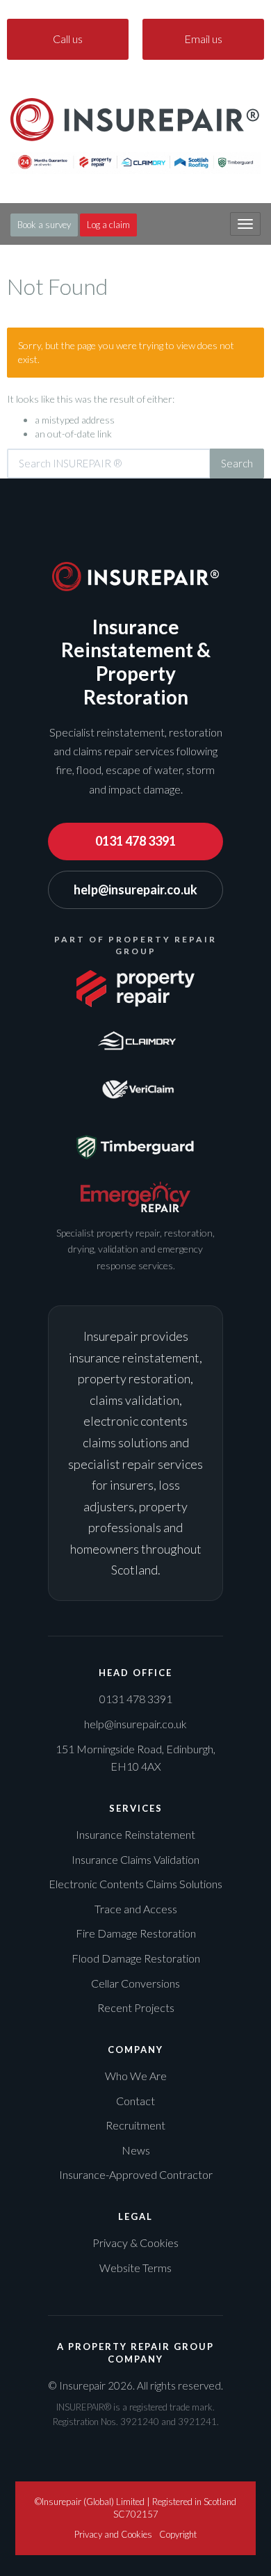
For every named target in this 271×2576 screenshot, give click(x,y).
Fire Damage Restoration (136, 1933)
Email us (203, 39)
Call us (68, 39)
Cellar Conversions (135, 1983)
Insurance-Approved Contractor (136, 2174)
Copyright (178, 2534)
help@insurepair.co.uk (135, 889)
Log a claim (108, 225)
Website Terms (135, 2268)
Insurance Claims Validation (135, 1859)
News (136, 2150)
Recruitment (135, 2125)
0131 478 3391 (135, 841)
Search (237, 463)
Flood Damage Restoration (136, 1958)
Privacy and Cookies (113, 2534)
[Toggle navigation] (245, 224)
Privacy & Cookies (135, 2243)
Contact (135, 2101)
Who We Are (136, 2076)
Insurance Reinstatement (135, 1834)
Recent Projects (136, 2007)
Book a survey (44, 225)
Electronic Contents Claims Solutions (135, 1884)
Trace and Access (136, 1909)
